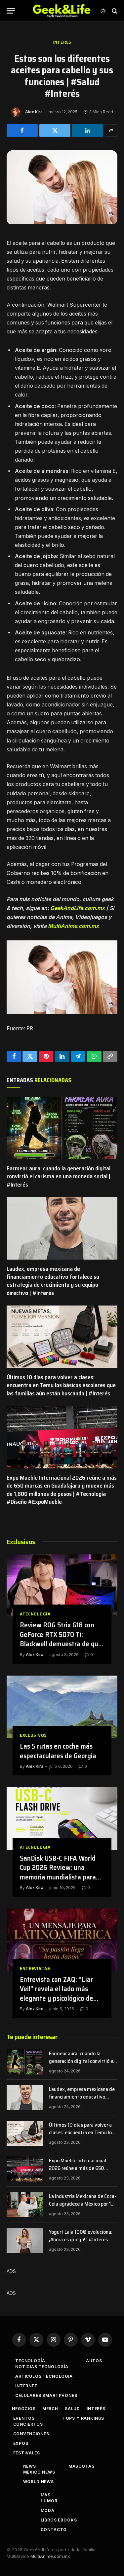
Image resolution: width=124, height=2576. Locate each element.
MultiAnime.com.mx (73, 926)
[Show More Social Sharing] (111, 131)
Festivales (27, 2453)
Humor (49, 2501)
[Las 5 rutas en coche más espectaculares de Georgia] (62, 1707)
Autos (94, 2361)
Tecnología (30, 2361)
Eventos (24, 2418)
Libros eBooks (59, 2520)
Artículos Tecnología (44, 2376)
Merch (50, 2409)
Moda (48, 2510)
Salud (72, 2409)
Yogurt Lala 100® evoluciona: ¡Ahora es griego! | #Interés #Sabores (81, 2239)
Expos (21, 2443)
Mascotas (82, 2466)
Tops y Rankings (83, 2418)
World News (39, 2482)
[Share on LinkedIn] (88, 131)
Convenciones (31, 2434)
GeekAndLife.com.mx (78, 908)
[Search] (114, 11)
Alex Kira (34, 112)
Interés (62, 42)
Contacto (54, 2530)
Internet (26, 2386)
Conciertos (28, 2424)
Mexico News (39, 2472)
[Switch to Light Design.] (103, 11)
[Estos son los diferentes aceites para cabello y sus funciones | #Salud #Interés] (62, 222)
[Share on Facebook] (22, 131)
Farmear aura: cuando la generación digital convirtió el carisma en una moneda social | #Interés (59, 1176)
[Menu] (11, 11)
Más (46, 2495)
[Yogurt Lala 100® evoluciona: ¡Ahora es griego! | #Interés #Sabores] (25, 2240)
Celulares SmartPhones (46, 2395)
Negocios (24, 2409)
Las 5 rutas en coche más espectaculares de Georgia (58, 1751)
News (30, 2466)
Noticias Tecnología (42, 2367)
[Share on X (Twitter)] (55, 131)
